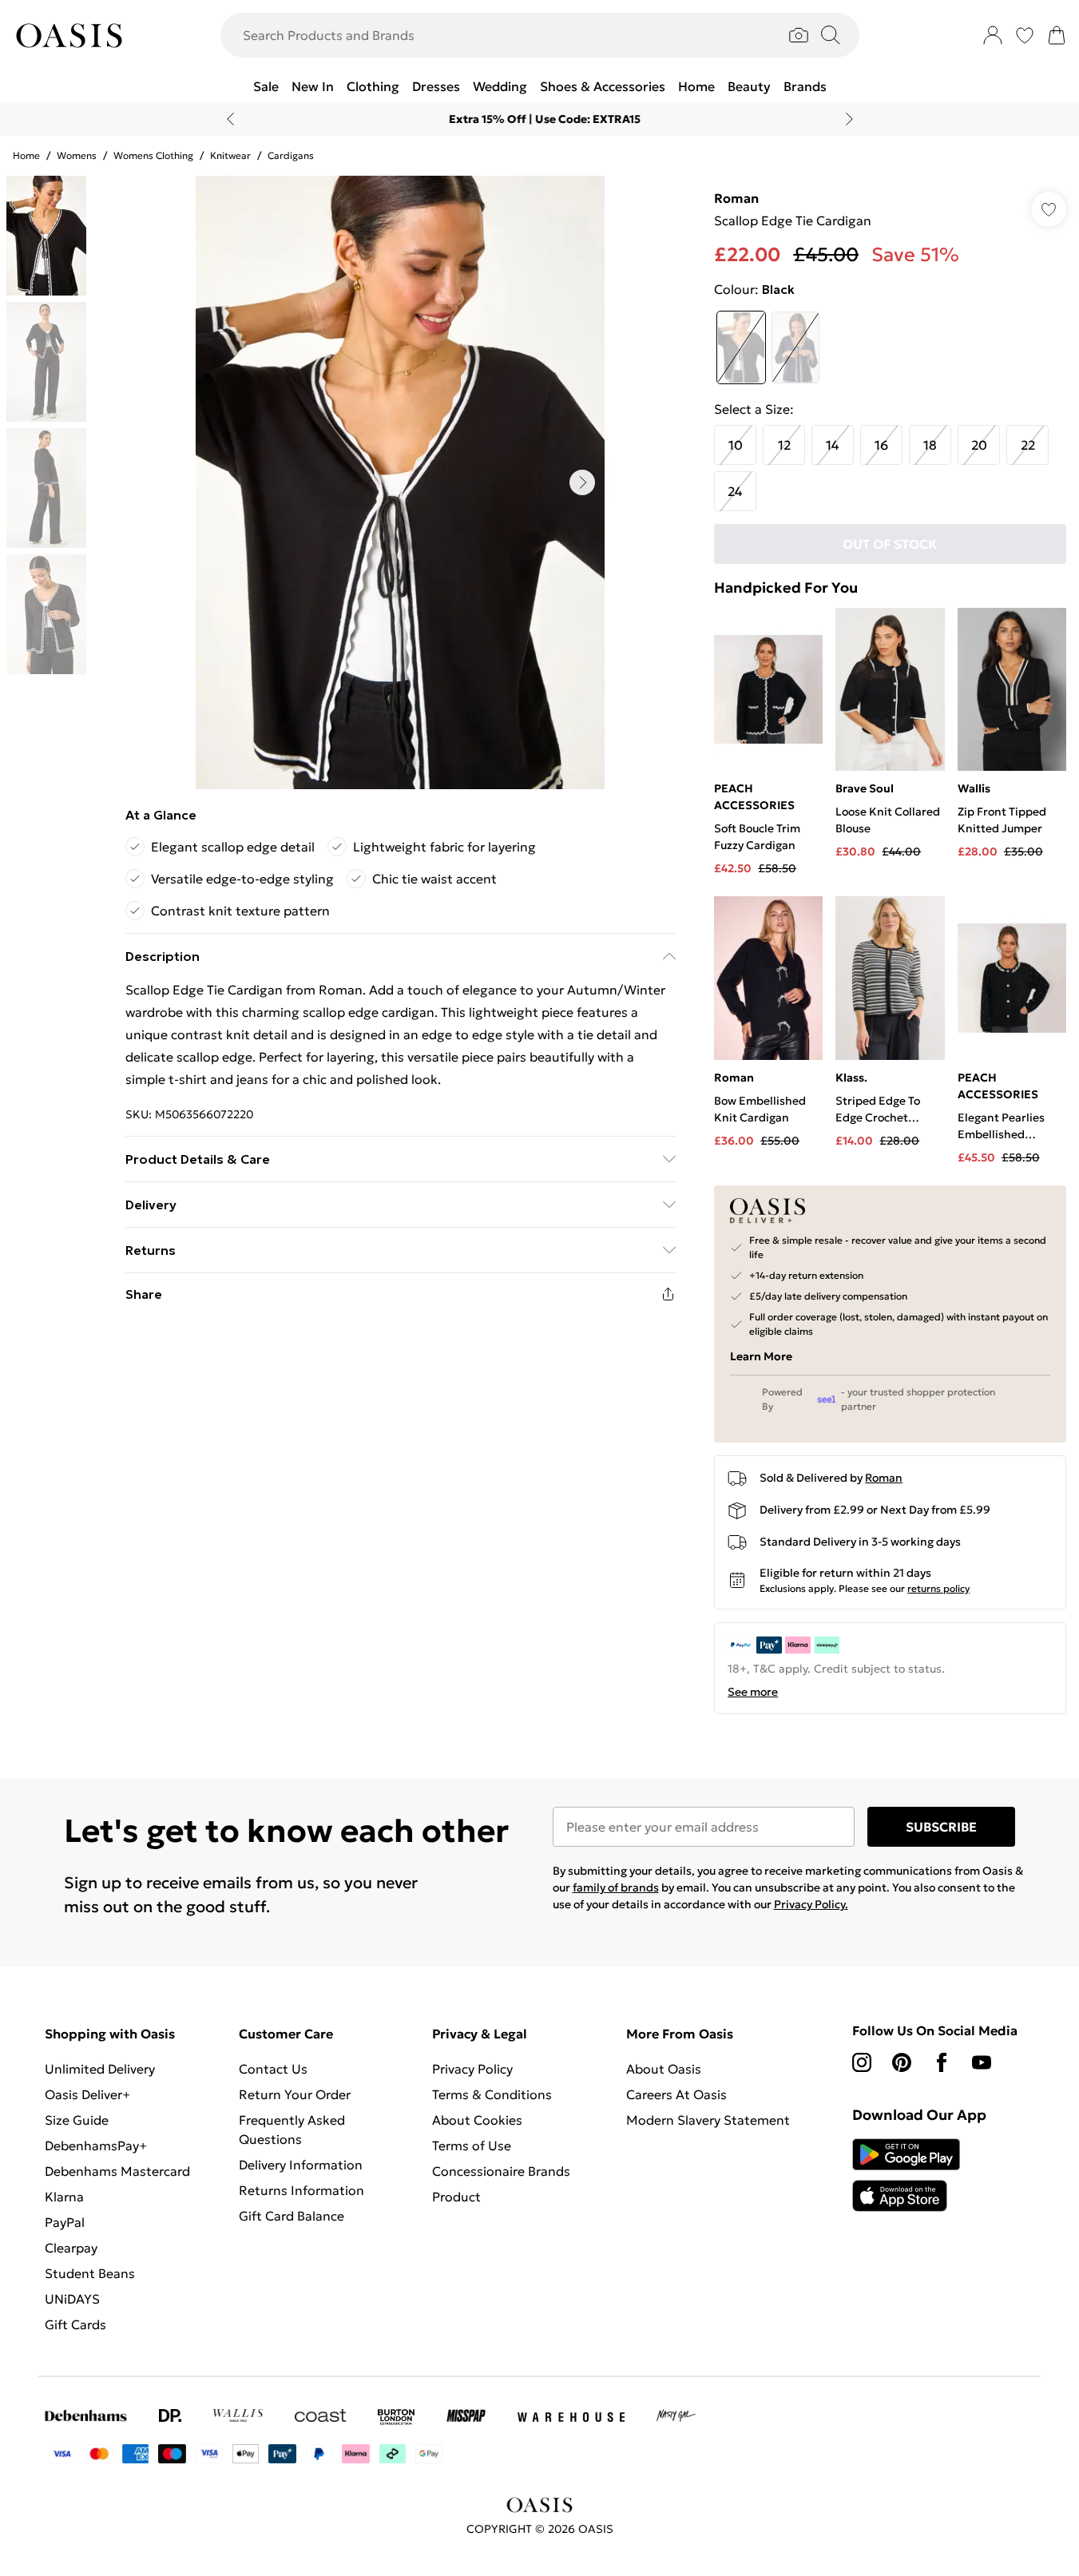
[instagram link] (862, 2062)
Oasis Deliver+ (87, 2094)
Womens (77, 155)
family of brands (616, 1887)
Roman (736, 198)
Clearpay (71, 2248)
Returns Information (301, 2190)
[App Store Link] (906, 2175)
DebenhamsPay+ (96, 2145)
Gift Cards (75, 2324)
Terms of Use (472, 2145)
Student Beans (90, 2273)
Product (456, 2197)
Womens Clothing (153, 155)
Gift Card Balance (292, 2216)
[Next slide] (849, 119)
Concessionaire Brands (501, 2171)
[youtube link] (982, 2062)
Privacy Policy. (811, 1904)
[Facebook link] (942, 2062)
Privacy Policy (472, 2069)
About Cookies (477, 2120)
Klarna (64, 2197)
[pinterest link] (902, 2062)
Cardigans (291, 155)
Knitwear (230, 155)
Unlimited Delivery (100, 2069)
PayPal (65, 2222)
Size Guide (77, 2120)
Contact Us (273, 2069)
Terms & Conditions (492, 2094)
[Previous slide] (230, 119)
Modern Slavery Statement (708, 2120)
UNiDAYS (72, 2299)
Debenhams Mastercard (117, 2171)
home (26, 155)
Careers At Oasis (676, 2094)
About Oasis (664, 2069)
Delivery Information (301, 2165)
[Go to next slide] (582, 482)
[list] (400, 482)
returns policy (938, 1588)
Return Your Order (295, 2094)
